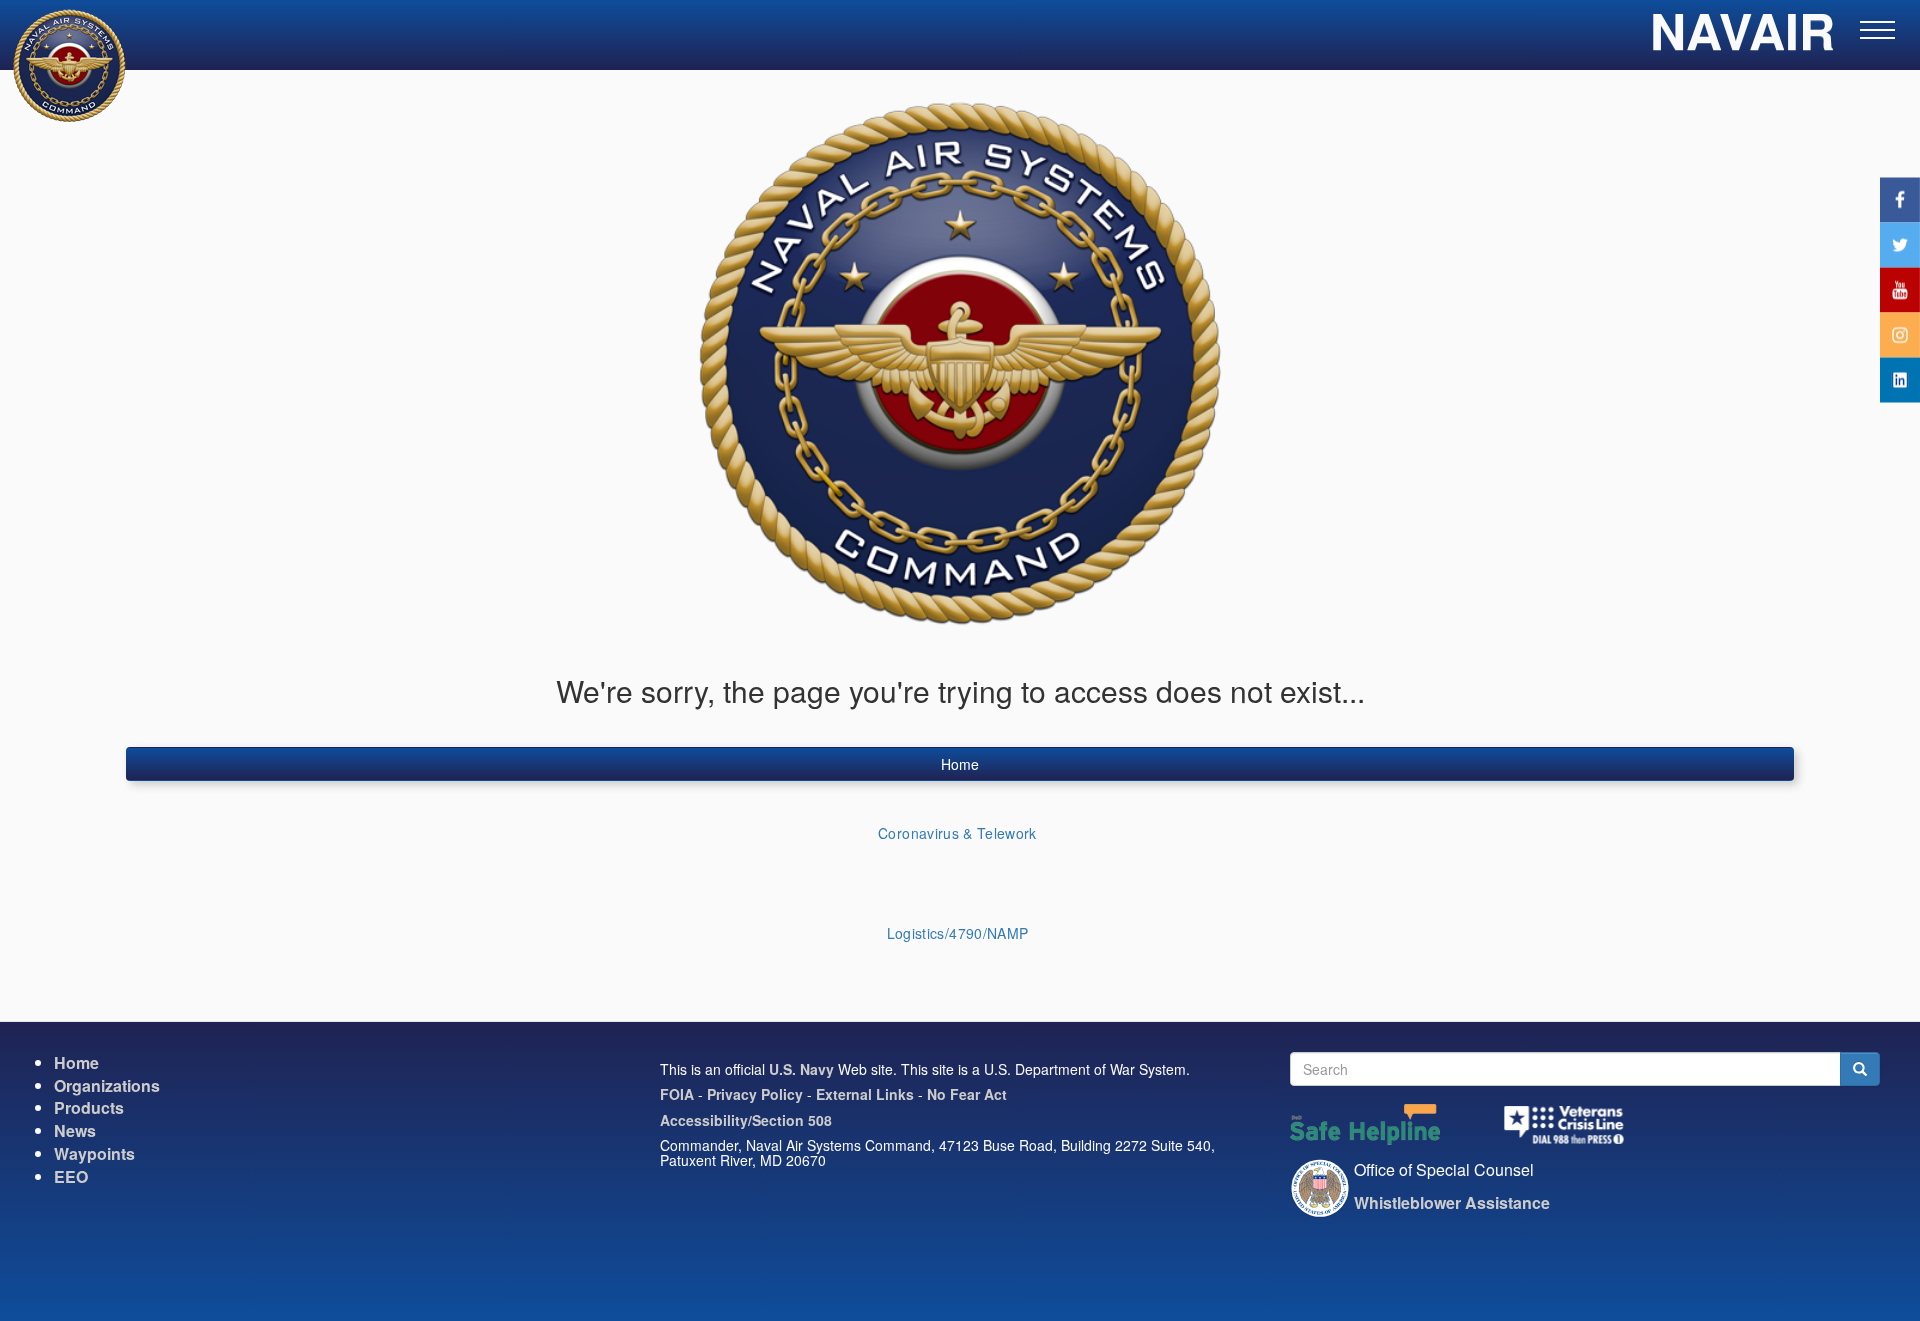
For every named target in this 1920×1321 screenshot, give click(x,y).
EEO (71, 1176)
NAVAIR (1742, 40)
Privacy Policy (755, 1094)
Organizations (107, 1085)
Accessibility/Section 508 (746, 1120)
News (75, 1130)
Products (89, 1107)
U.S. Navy (801, 1069)
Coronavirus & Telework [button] (957, 833)
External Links (865, 1094)
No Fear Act (967, 1094)
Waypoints (94, 1153)
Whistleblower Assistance (1452, 1202)
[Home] (57, 65)
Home (960, 764)
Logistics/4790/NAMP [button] (958, 933)
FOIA (677, 1094)
